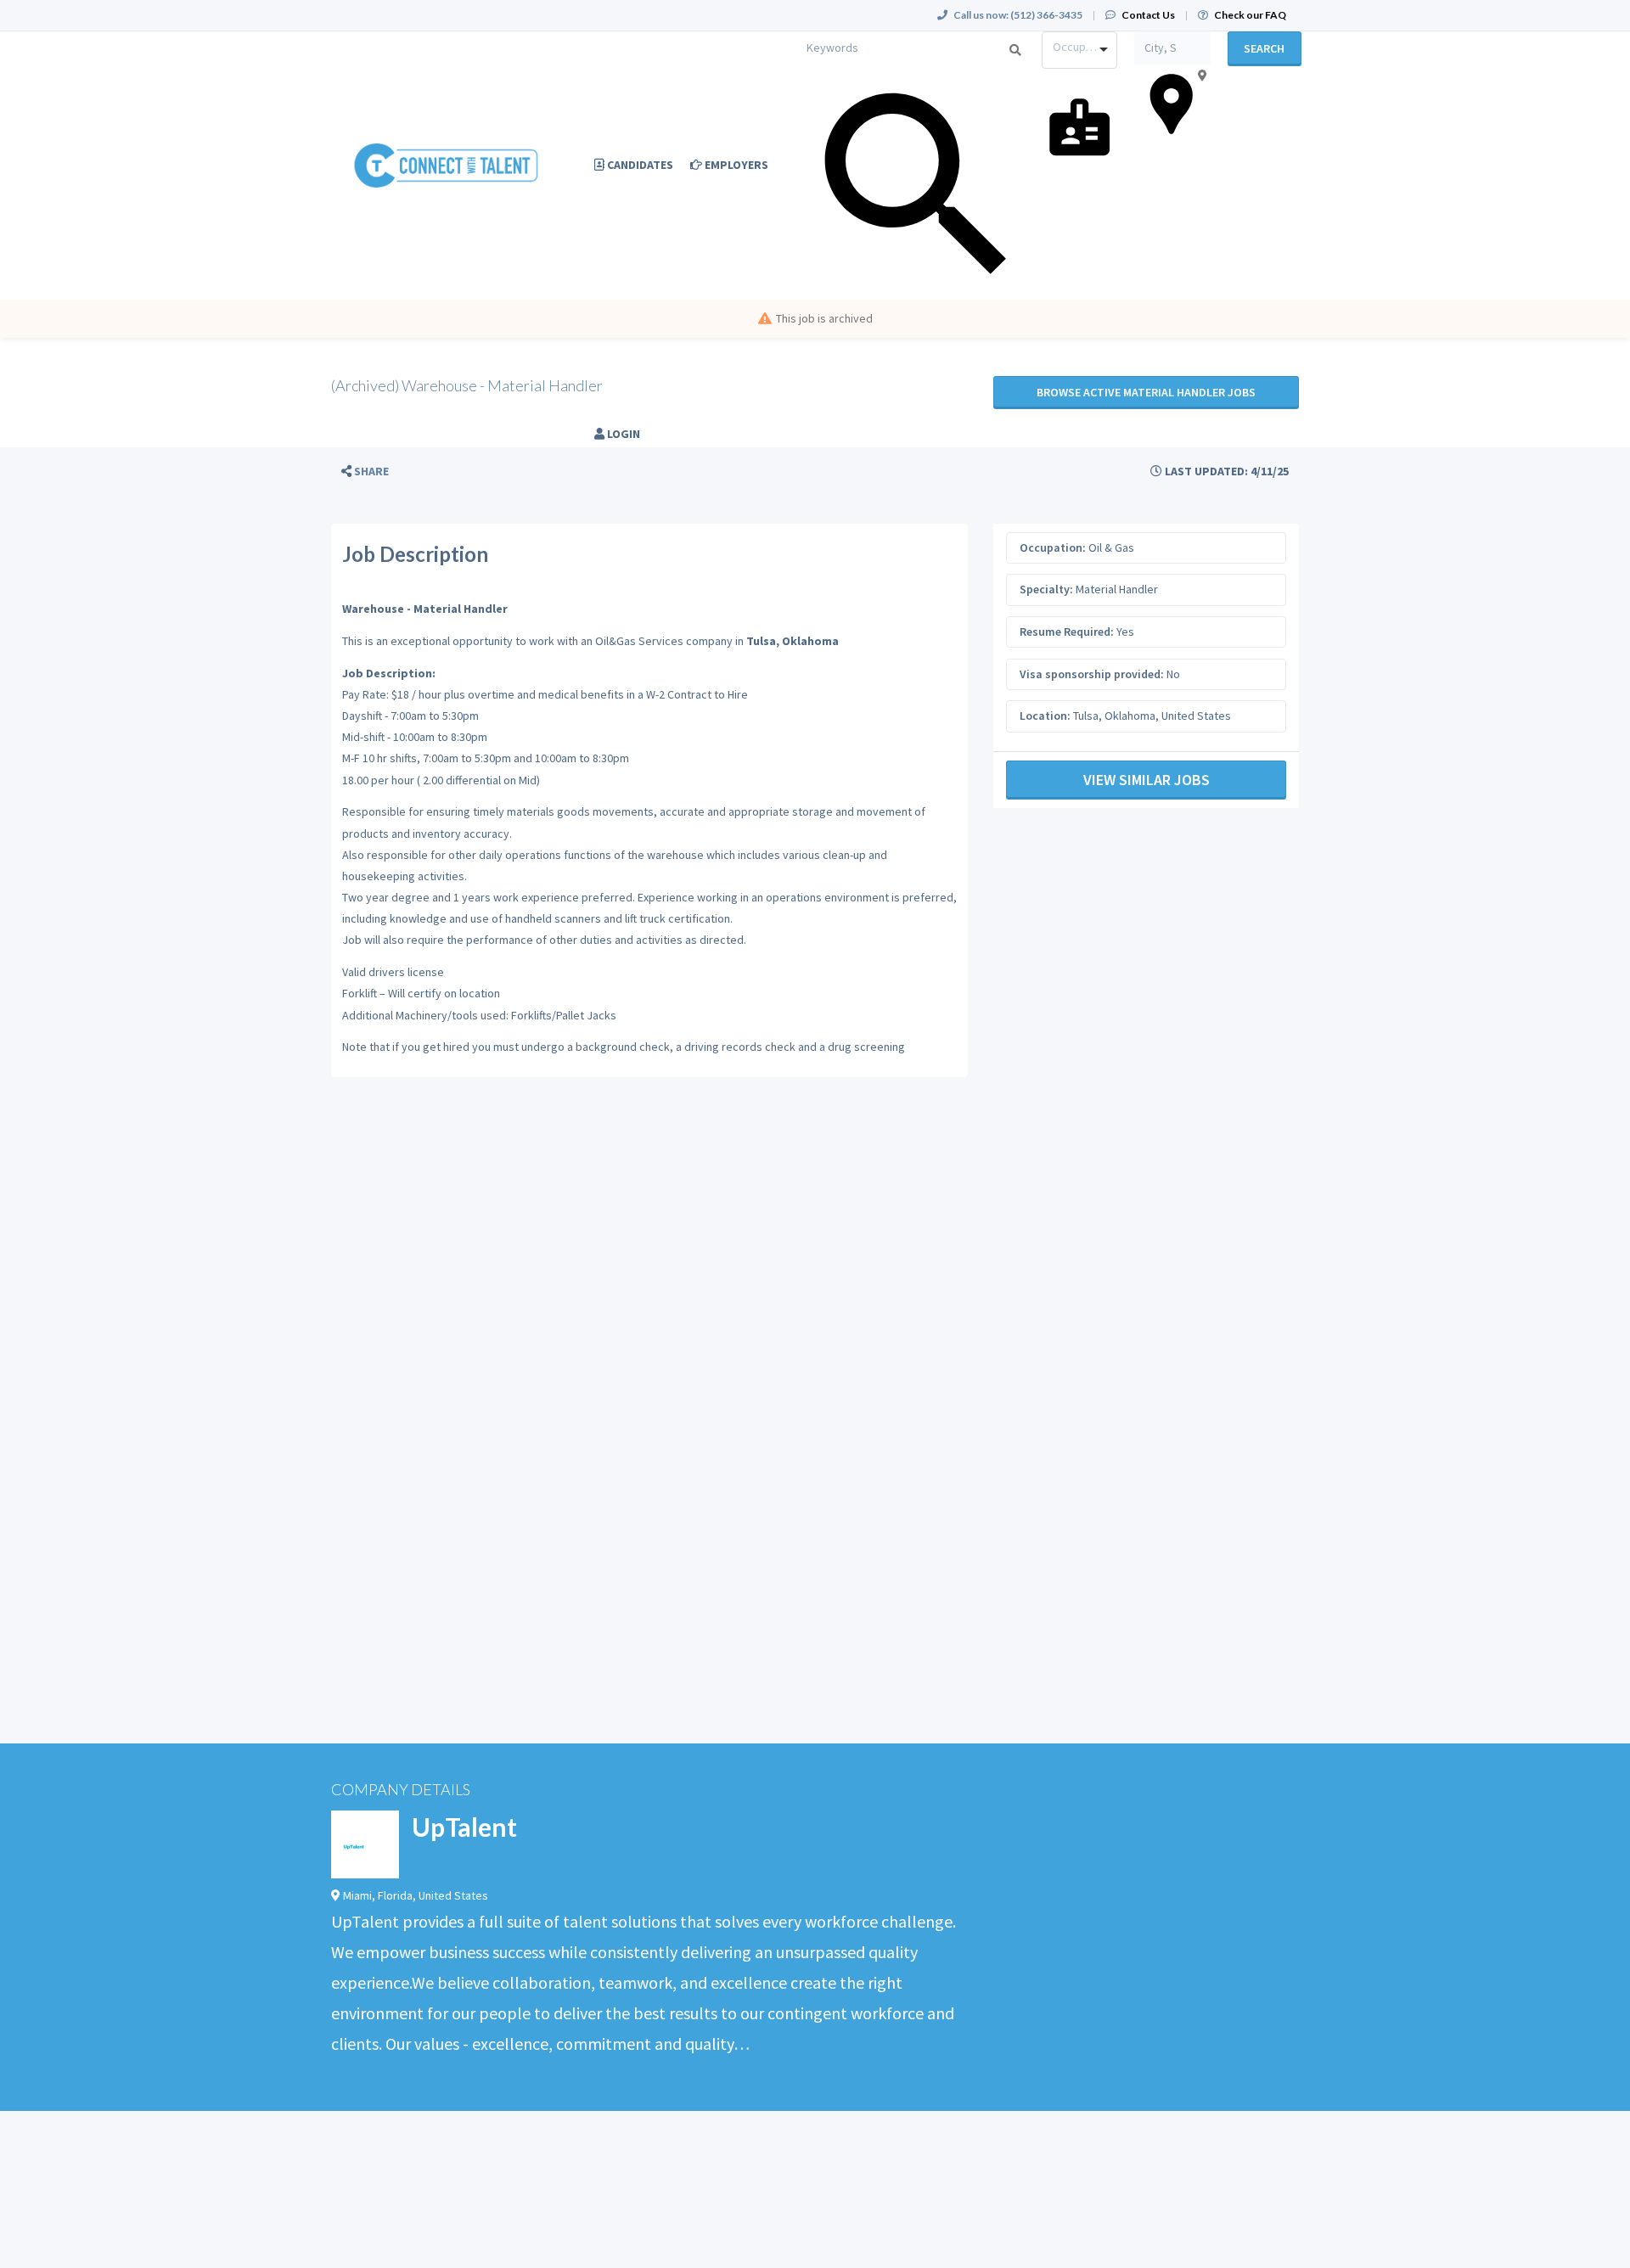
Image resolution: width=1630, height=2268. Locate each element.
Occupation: (1053, 547)
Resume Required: (1067, 632)
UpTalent (464, 1827)
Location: (1045, 716)
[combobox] (1079, 50)
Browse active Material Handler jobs (1146, 392)
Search (1264, 48)
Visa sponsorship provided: (1092, 674)
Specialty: (1046, 589)
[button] (365, 472)
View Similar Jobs (1147, 780)
